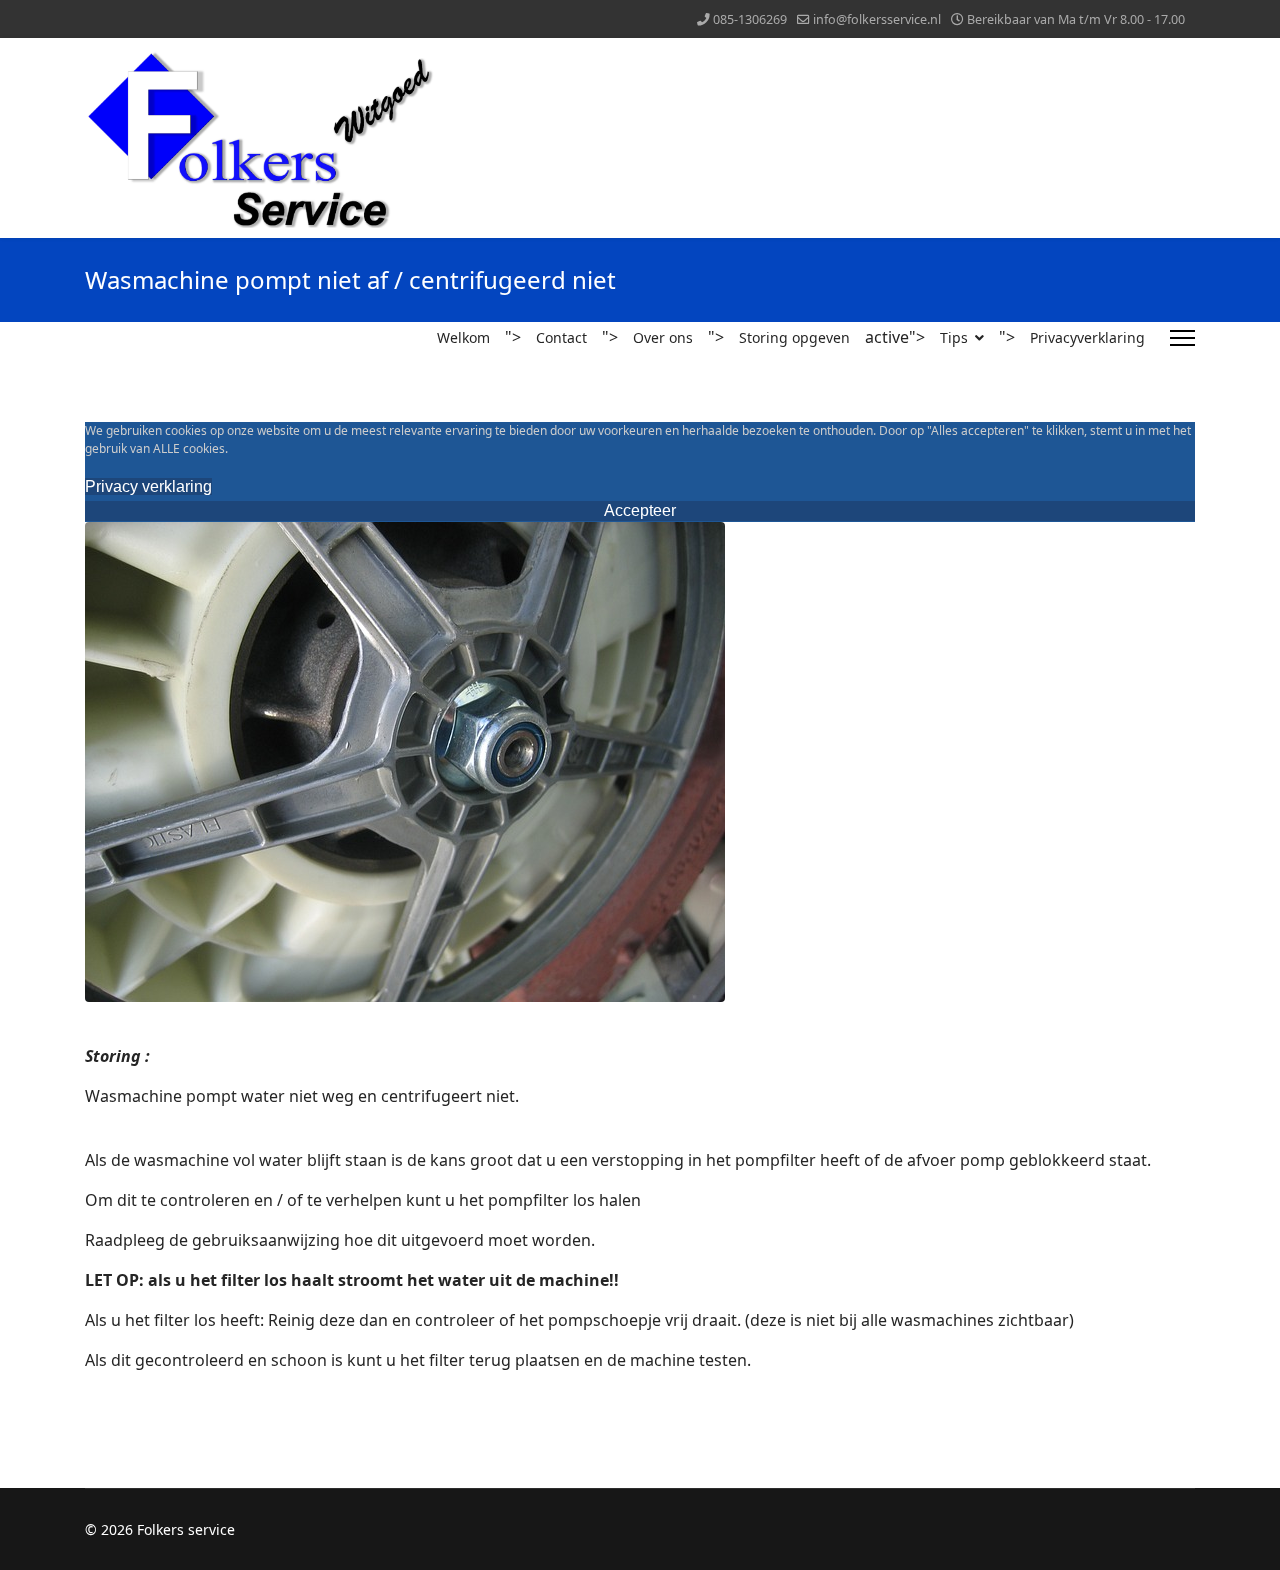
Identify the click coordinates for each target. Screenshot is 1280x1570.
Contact (561, 337)
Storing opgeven (794, 337)
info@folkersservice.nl (877, 19)
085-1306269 (750, 19)
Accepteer (640, 510)
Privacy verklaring (148, 486)
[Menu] (1182, 338)
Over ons (663, 337)
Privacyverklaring (1087, 337)
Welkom (463, 337)
